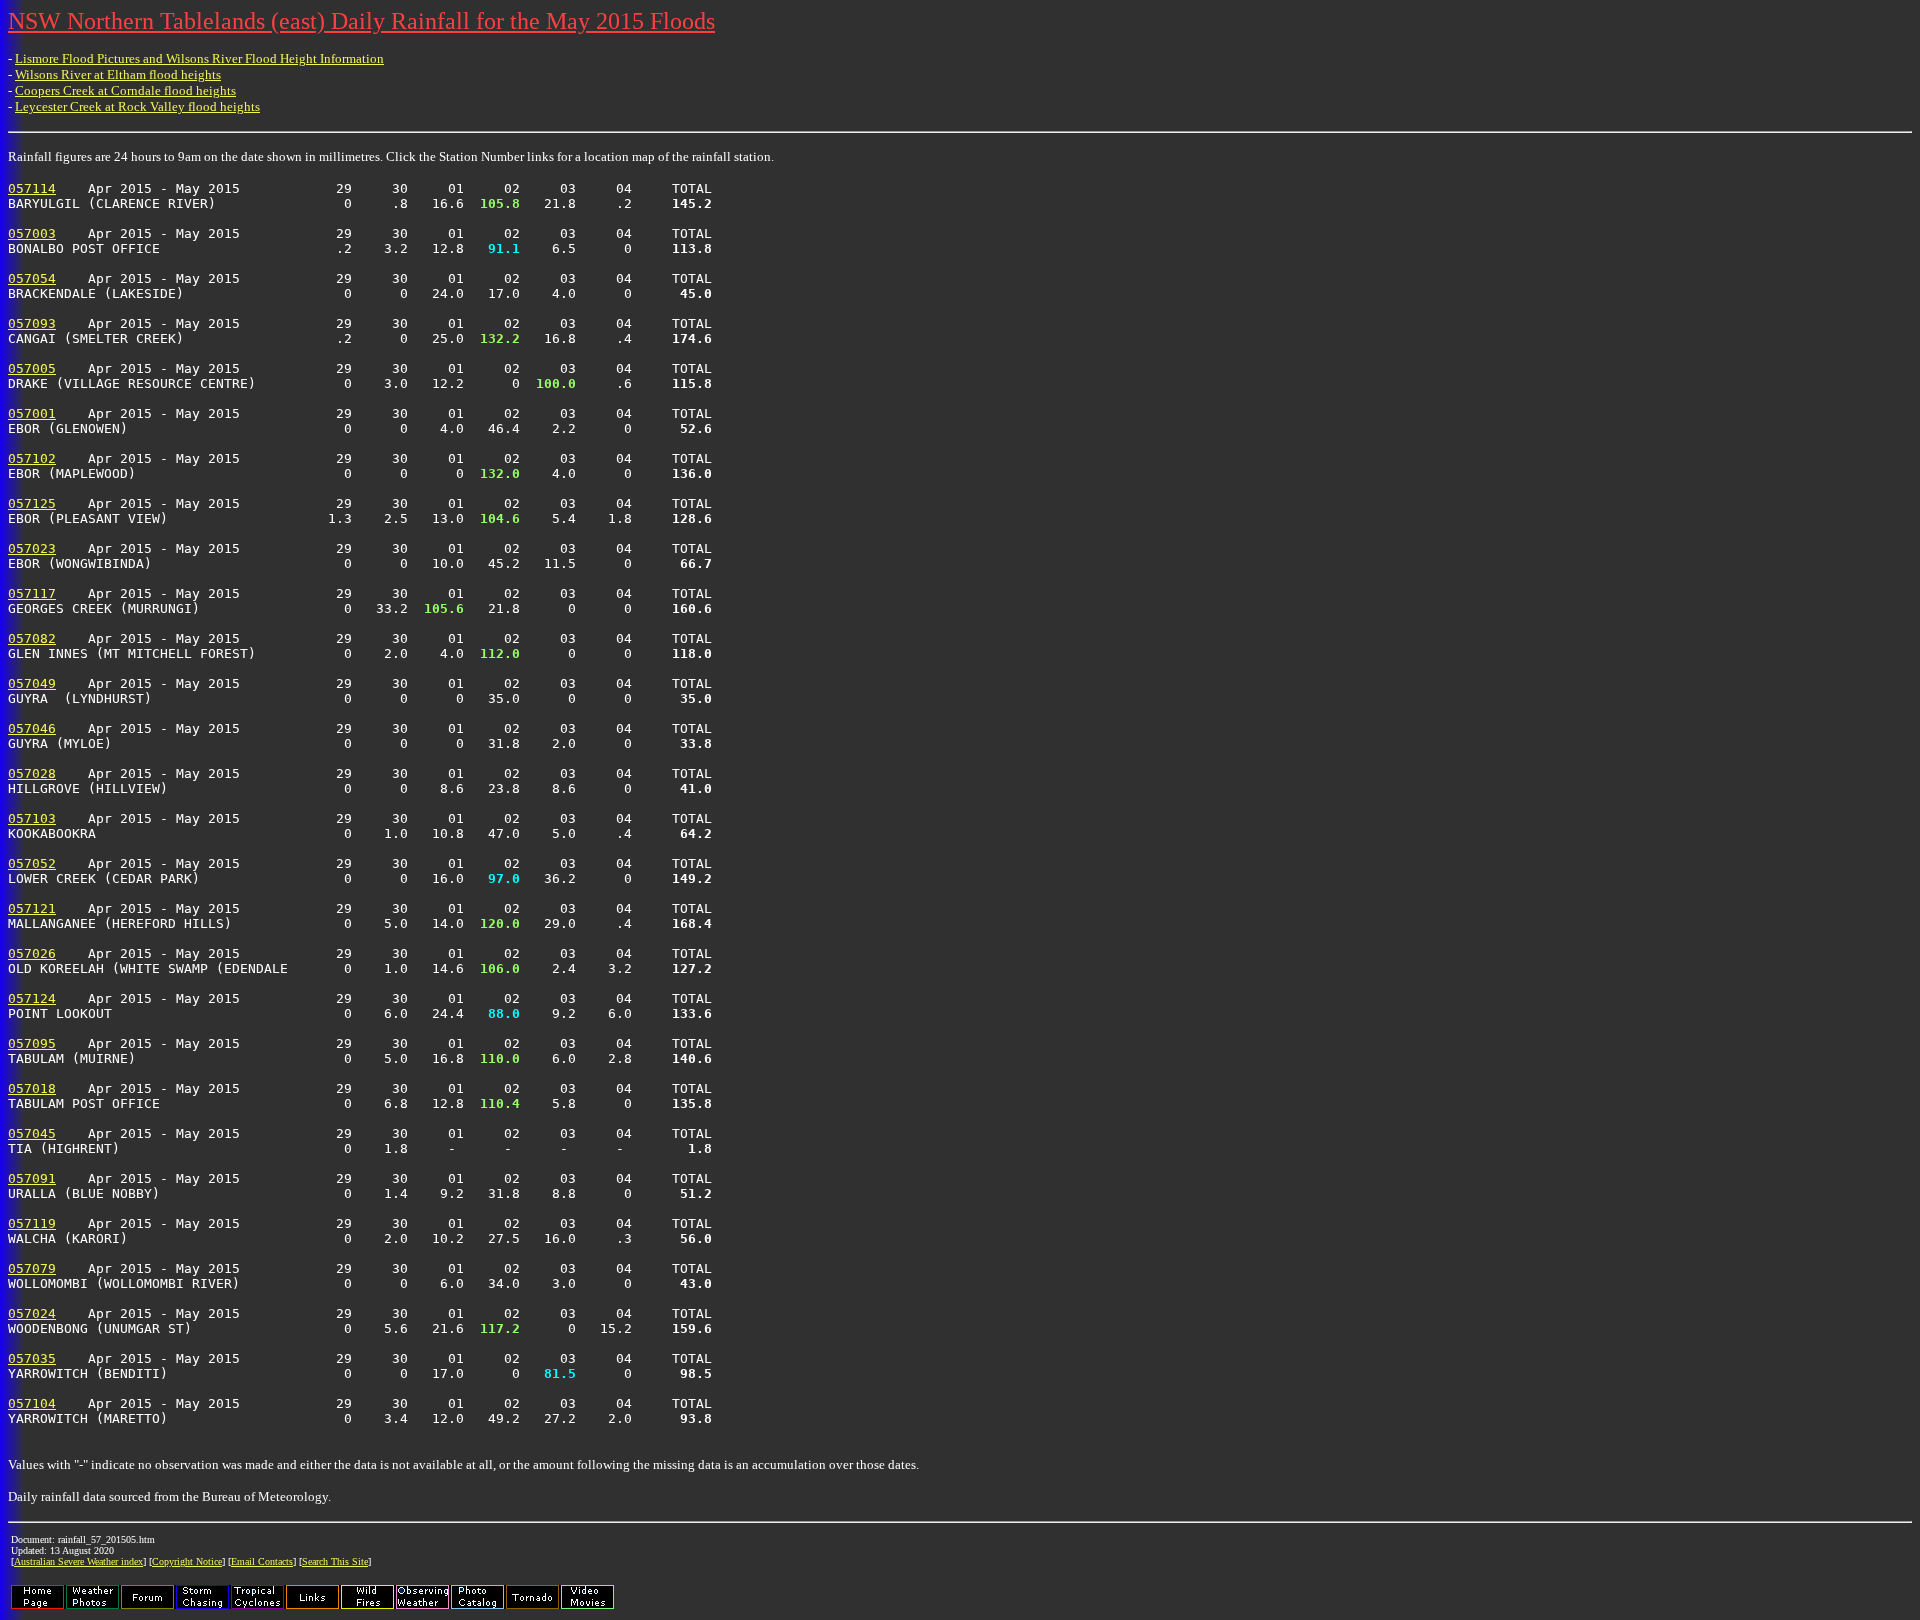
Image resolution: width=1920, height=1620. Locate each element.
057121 (32, 908)
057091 (32, 1178)
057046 (32, 728)
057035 (32, 1358)
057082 (32, 638)
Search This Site (335, 1561)
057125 (32, 503)
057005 (32, 368)
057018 (32, 1088)
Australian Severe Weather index (78, 1561)
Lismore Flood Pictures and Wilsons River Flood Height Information (199, 58)
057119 (32, 1223)
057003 (32, 233)
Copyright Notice (187, 1561)
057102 (32, 458)
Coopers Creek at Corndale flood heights (125, 90)
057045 (32, 1133)
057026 (32, 953)
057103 (32, 818)
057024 (32, 1313)
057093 (32, 323)
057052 (32, 863)
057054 (32, 278)
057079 (32, 1268)
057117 (32, 593)
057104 (32, 1403)
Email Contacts (262, 1561)
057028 (32, 773)
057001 (32, 413)
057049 (32, 683)
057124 (32, 998)
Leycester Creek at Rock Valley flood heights (137, 106)
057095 (32, 1043)
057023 (32, 548)
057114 (32, 188)
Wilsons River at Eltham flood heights (118, 74)
